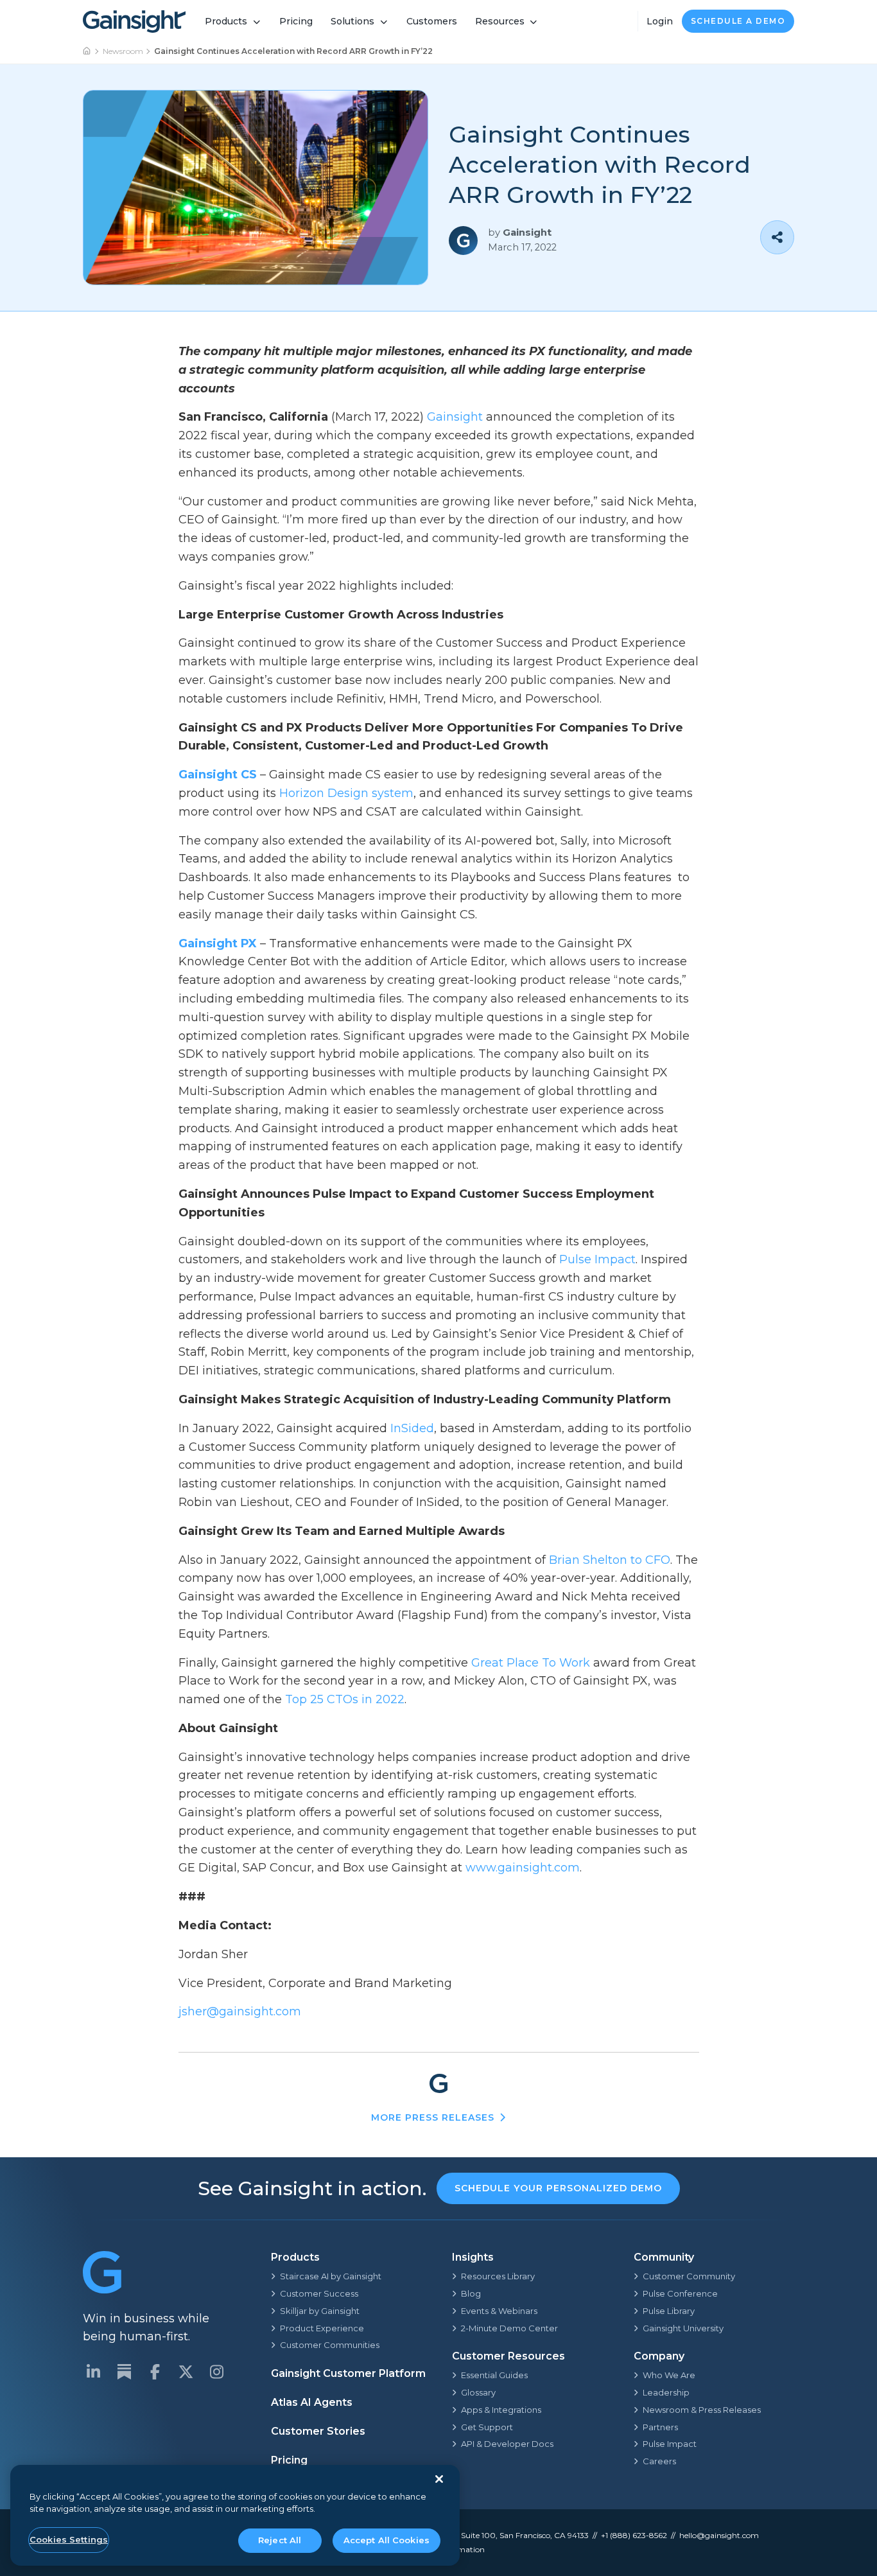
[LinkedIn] (93, 2372)
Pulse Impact (670, 2444)
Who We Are (669, 2375)
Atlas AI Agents (312, 2402)
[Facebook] (155, 2372)
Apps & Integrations (501, 2410)
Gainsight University (683, 2328)
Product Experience (322, 2328)
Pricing (296, 21)
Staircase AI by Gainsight (331, 2276)
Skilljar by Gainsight (320, 2311)
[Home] (87, 51)
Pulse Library (669, 2311)
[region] (235, 2515)
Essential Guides (494, 2375)
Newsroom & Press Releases (702, 2410)
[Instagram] (216, 2372)
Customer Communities (330, 2345)
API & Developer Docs (507, 2444)
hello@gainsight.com (719, 2535)
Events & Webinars (499, 2311)
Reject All (280, 2540)
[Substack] (124, 2372)
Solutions (352, 21)
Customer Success (319, 2293)
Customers (432, 21)
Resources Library (498, 2276)
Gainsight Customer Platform (348, 2373)
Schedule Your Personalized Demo (558, 2188)
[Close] (439, 2479)
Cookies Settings (69, 2539)
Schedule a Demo (738, 21)
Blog (471, 2293)
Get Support (487, 2427)
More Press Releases (433, 2117)
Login (660, 21)
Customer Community (689, 2276)
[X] (186, 2372)
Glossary (478, 2392)
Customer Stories (318, 2431)
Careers (659, 2461)
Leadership (666, 2392)
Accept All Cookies (386, 2540)
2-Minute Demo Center (509, 2328)
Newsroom (123, 51)
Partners (660, 2427)
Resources (500, 21)
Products (226, 21)
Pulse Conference (680, 2293)
